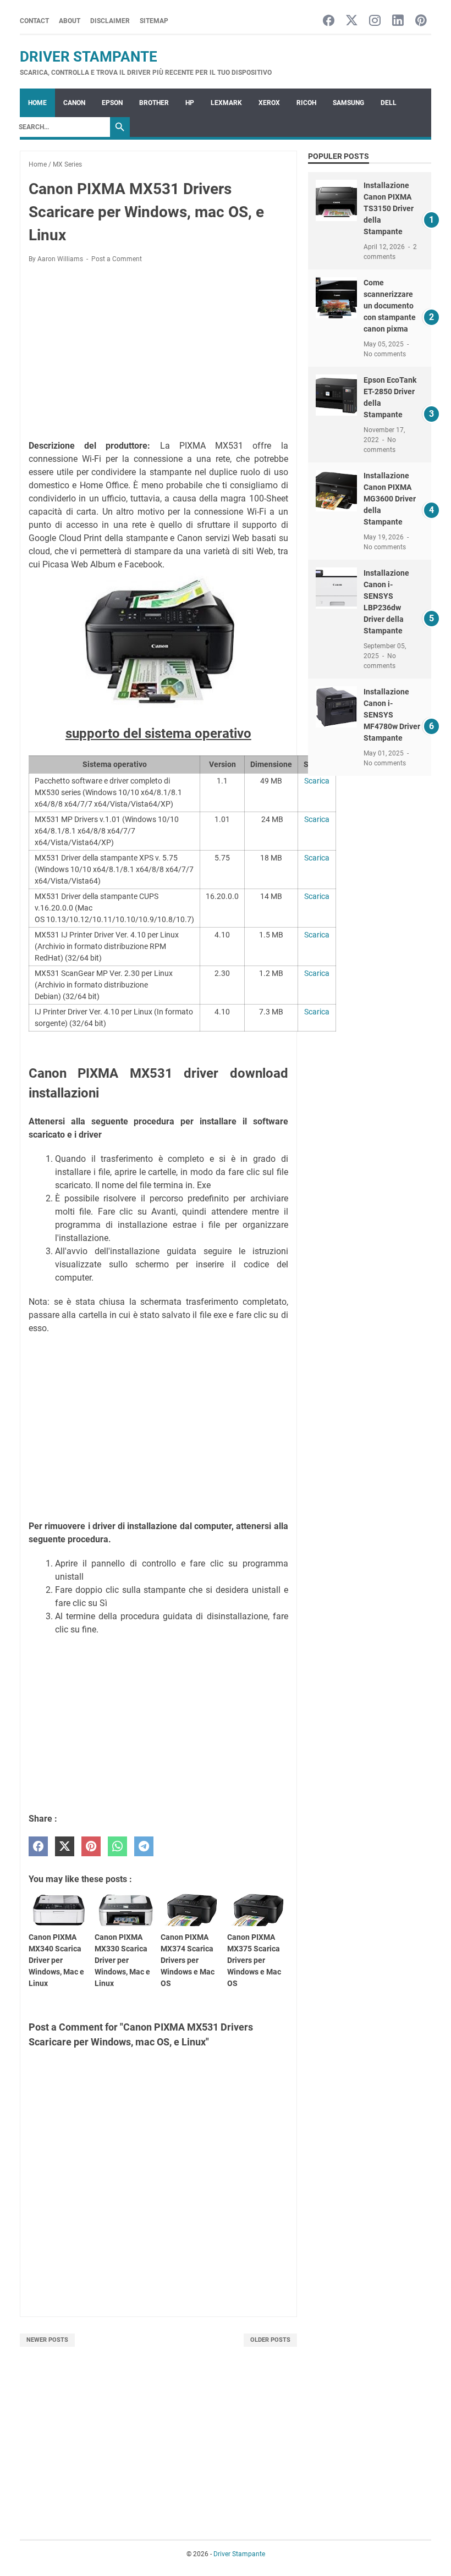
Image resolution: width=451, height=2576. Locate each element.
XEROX (269, 103)
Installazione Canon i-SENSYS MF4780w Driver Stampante (392, 715)
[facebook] (38, 1847)
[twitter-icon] (352, 21)
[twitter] (65, 1847)
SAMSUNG (348, 103)
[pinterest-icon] (421, 21)
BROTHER (154, 103)
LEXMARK (226, 103)
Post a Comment (117, 259)
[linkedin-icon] (398, 21)
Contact (34, 21)
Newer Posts (47, 2340)
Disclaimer (110, 21)
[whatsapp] (117, 1847)
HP (190, 103)
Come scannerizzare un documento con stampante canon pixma (390, 306)
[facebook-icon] (329, 21)
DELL (389, 103)
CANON (74, 103)
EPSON (112, 103)
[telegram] (144, 1847)
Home (37, 103)
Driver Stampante (89, 57)
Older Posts (270, 2340)
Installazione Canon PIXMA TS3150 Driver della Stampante (389, 208)
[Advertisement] (158, 354)
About (70, 21)
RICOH (306, 103)
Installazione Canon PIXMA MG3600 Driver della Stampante (390, 499)
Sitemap (154, 21)
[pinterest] (91, 1847)
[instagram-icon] (375, 21)
